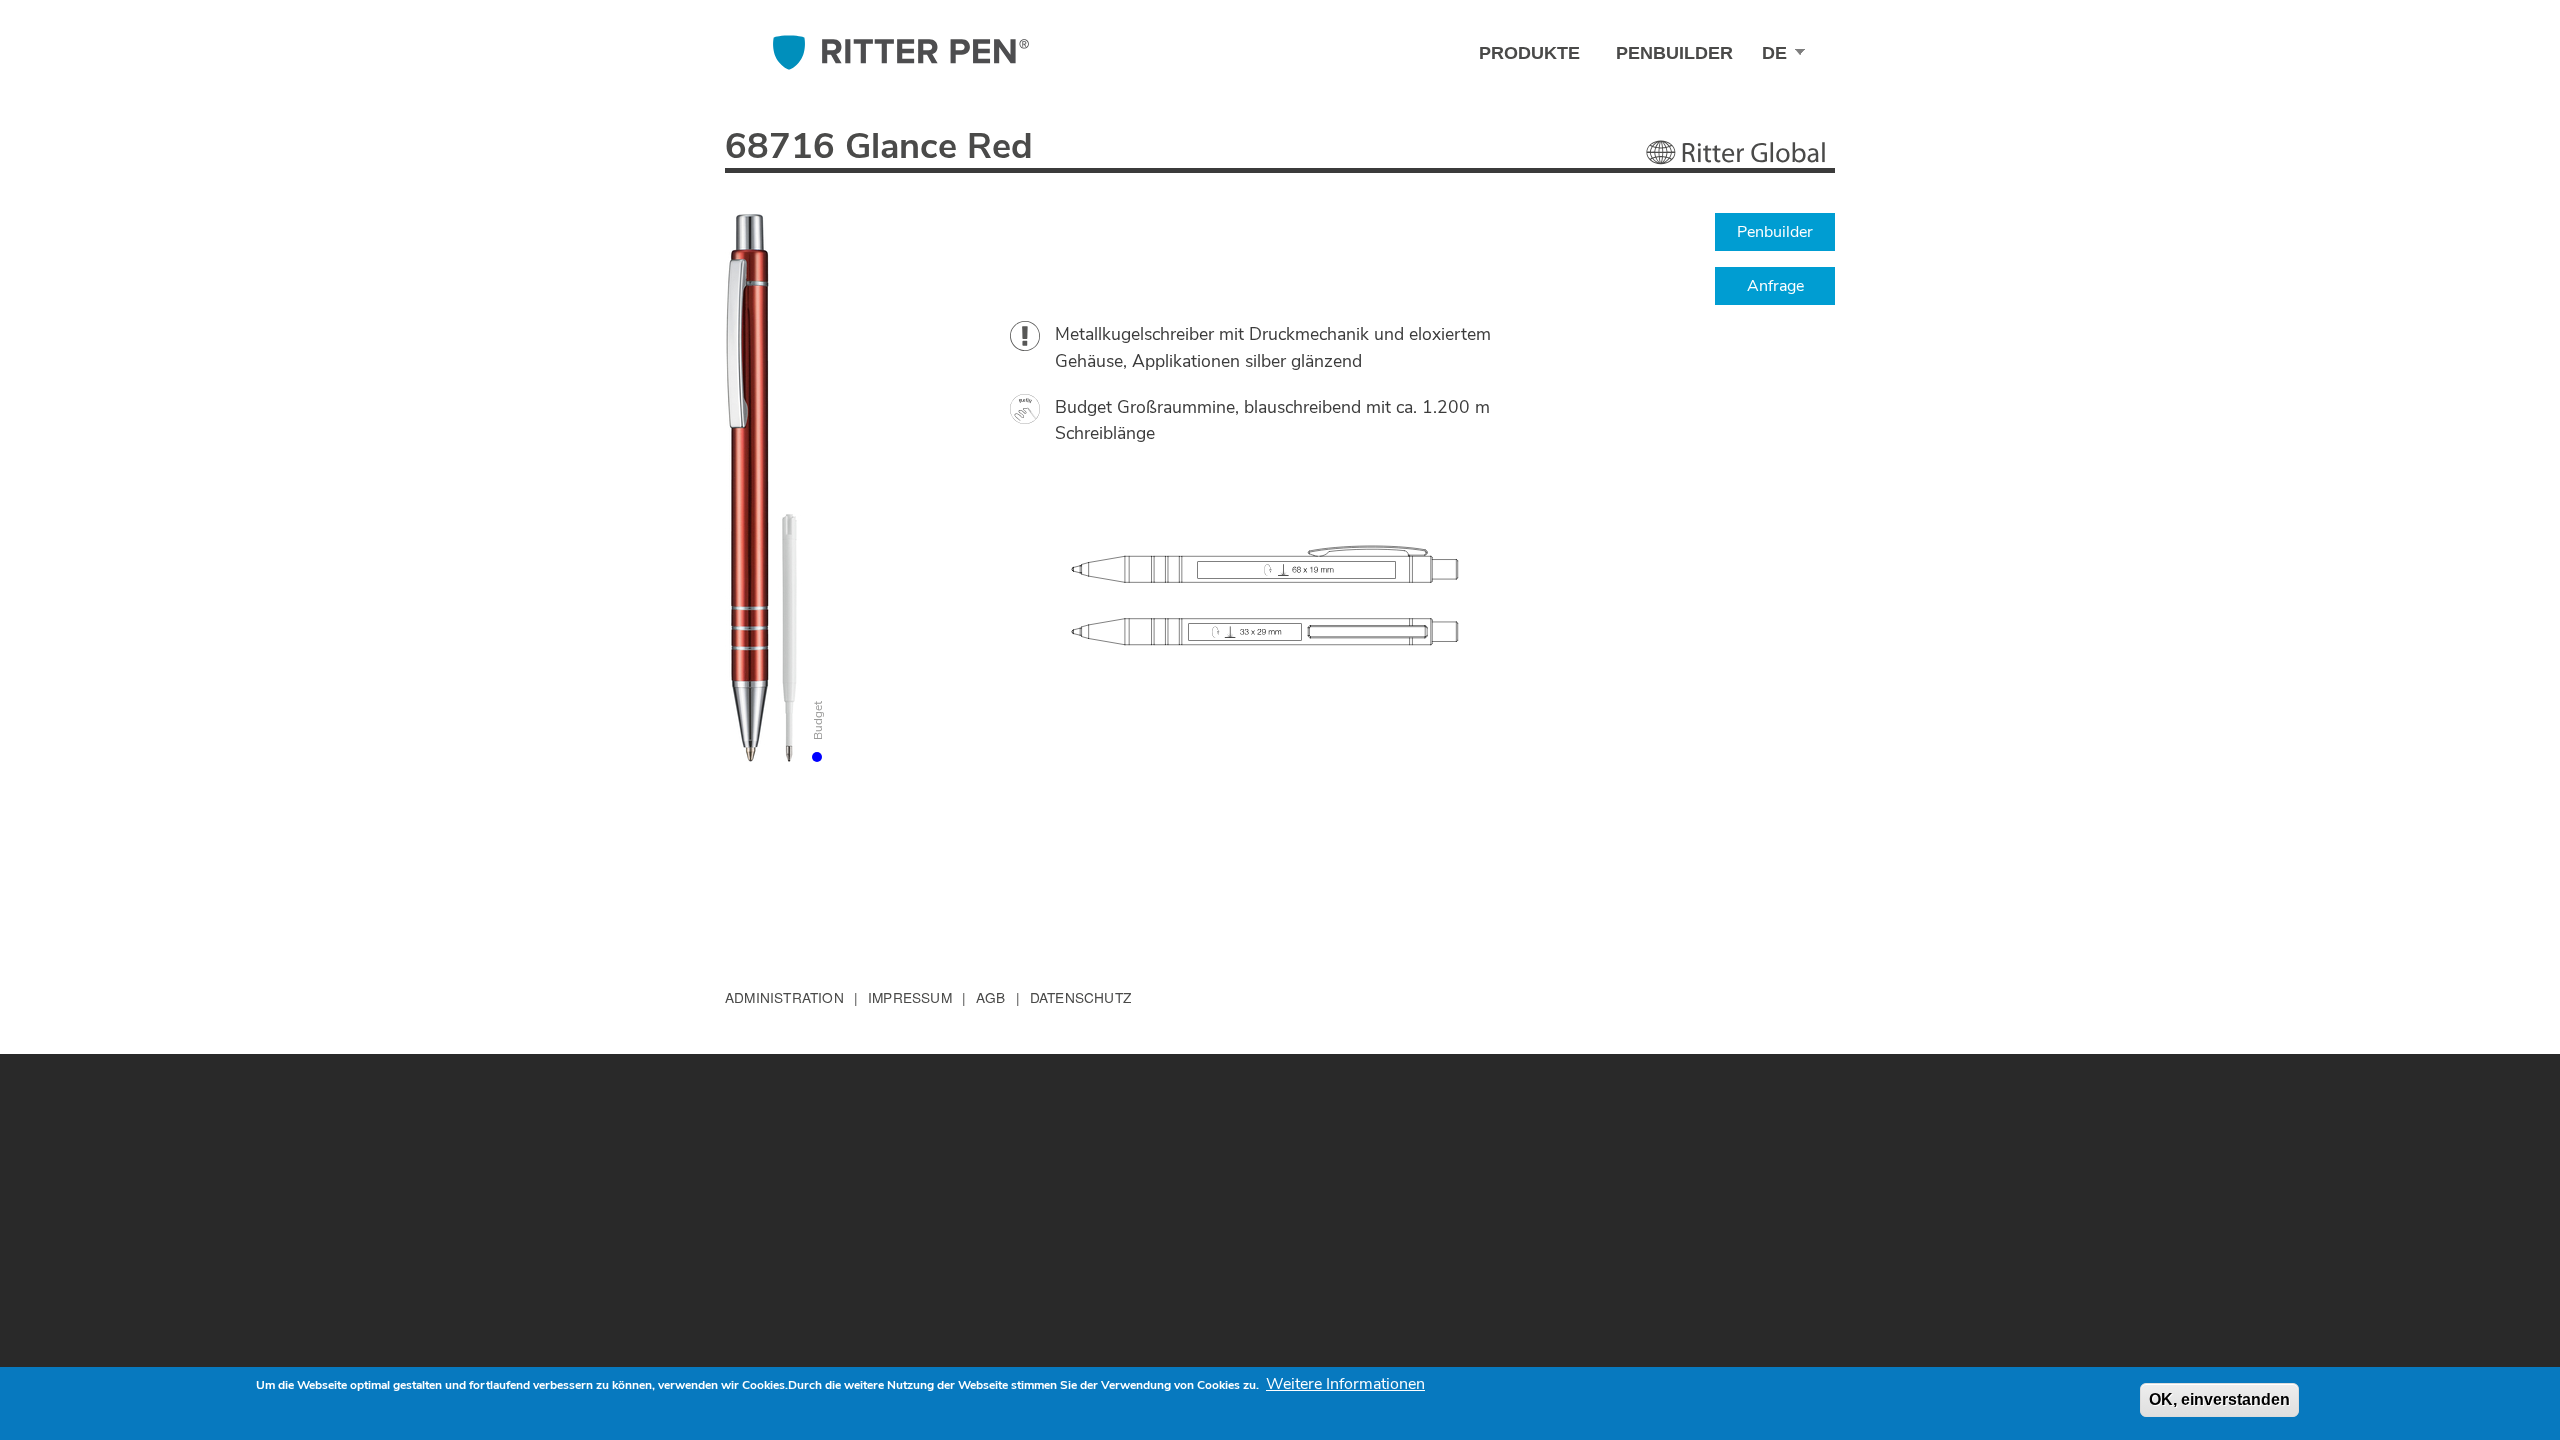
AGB (991, 997)
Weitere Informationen (1345, 1384)
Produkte (1529, 53)
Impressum (910, 997)
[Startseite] (901, 52)
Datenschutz (1080, 997)
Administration (784, 997)
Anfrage (1775, 286)
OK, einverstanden (2219, 1399)
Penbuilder (1674, 53)
